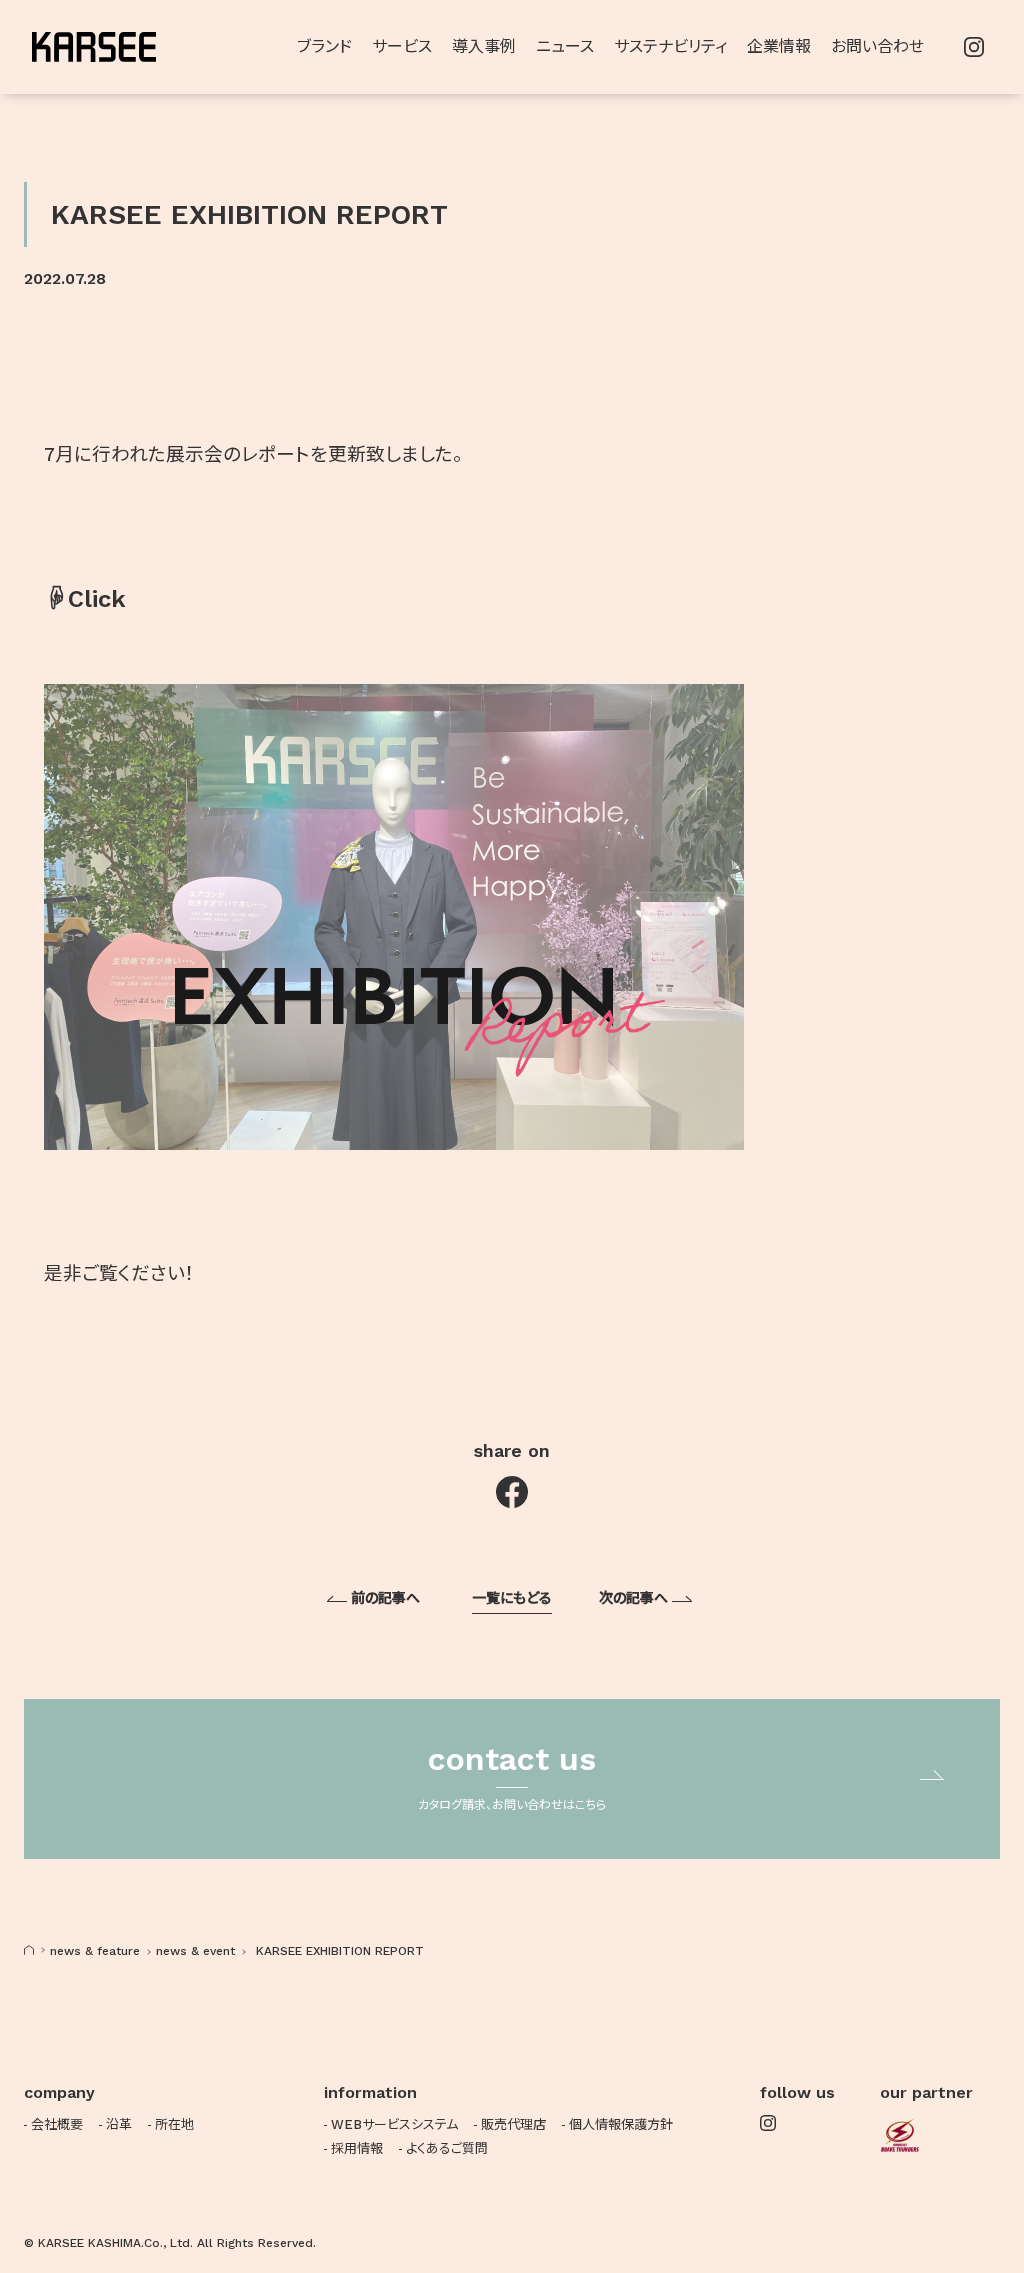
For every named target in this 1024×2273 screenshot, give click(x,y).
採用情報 (357, 2148)
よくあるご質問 (447, 2148)
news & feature (95, 1951)
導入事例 (484, 46)
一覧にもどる (512, 1598)
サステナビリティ (670, 46)
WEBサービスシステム (394, 2124)
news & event (195, 1951)
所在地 (174, 2124)
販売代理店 (513, 2124)
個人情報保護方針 (621, 2124)
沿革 (119, 2124)
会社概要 (57, 2124)
